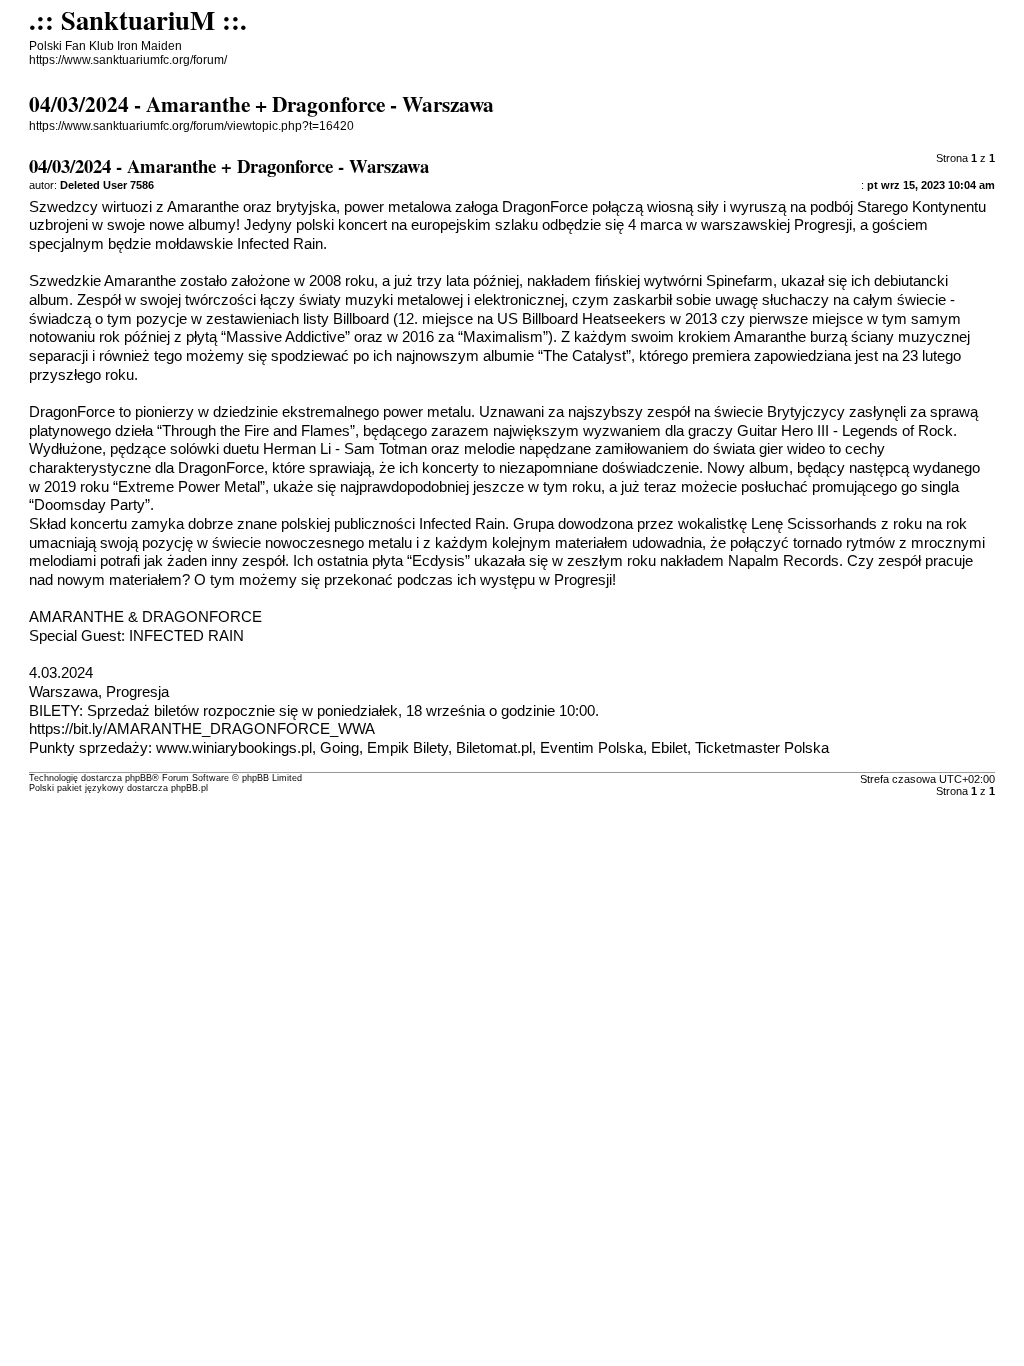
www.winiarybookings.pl (234, 748)
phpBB (138, 778)
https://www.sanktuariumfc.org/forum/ (128, 60)
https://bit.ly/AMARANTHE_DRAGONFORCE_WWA (202, 729)
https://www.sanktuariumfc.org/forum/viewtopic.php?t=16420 (191, 126)
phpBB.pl (189, 788)
